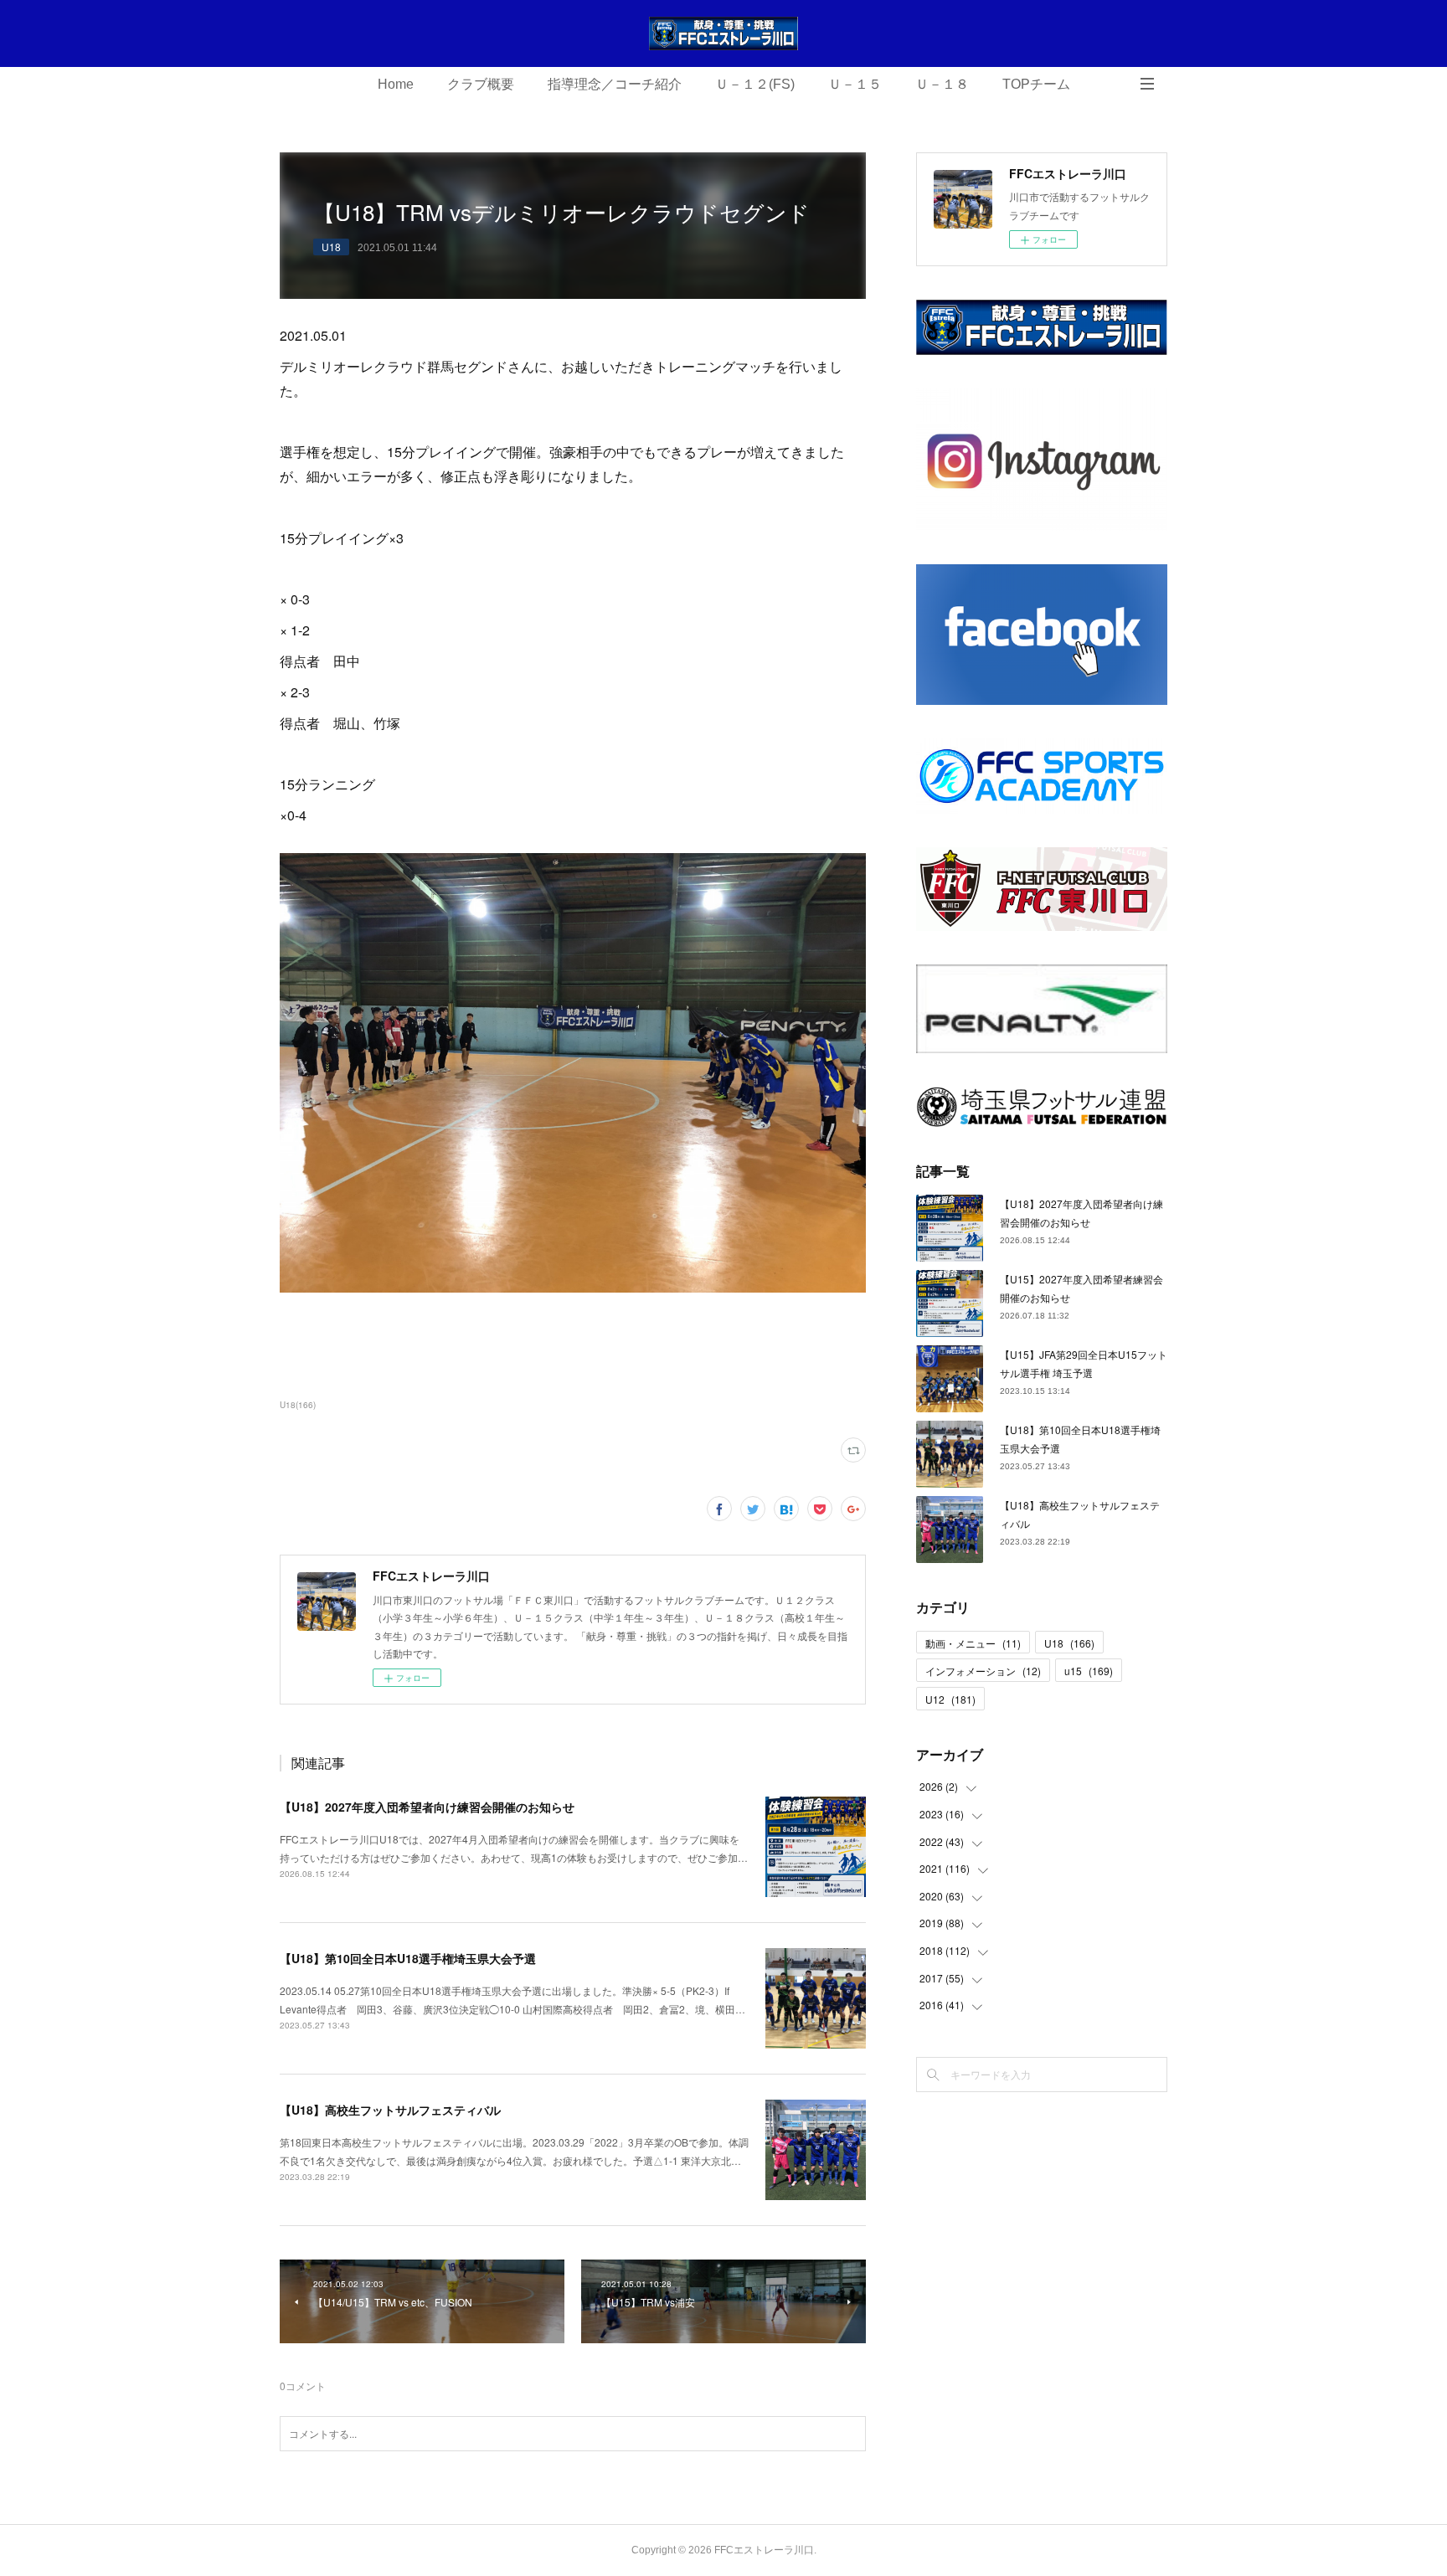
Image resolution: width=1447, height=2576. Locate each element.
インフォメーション (983, 1671)
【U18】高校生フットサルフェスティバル (390, 2110)
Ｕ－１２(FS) (755, 84)
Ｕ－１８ (942, 84)
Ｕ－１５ (855, 84)
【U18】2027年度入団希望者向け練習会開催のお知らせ (427, 1807)
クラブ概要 (481, 84)
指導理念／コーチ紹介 (615, 84)
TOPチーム (1036, 84)
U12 (950, 1699)
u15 (1089, 1671)
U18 (331, 247)
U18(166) (298, 1405)
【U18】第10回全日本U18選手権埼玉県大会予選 (408, 1958)
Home (396, 84)
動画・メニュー (973, 1643)
